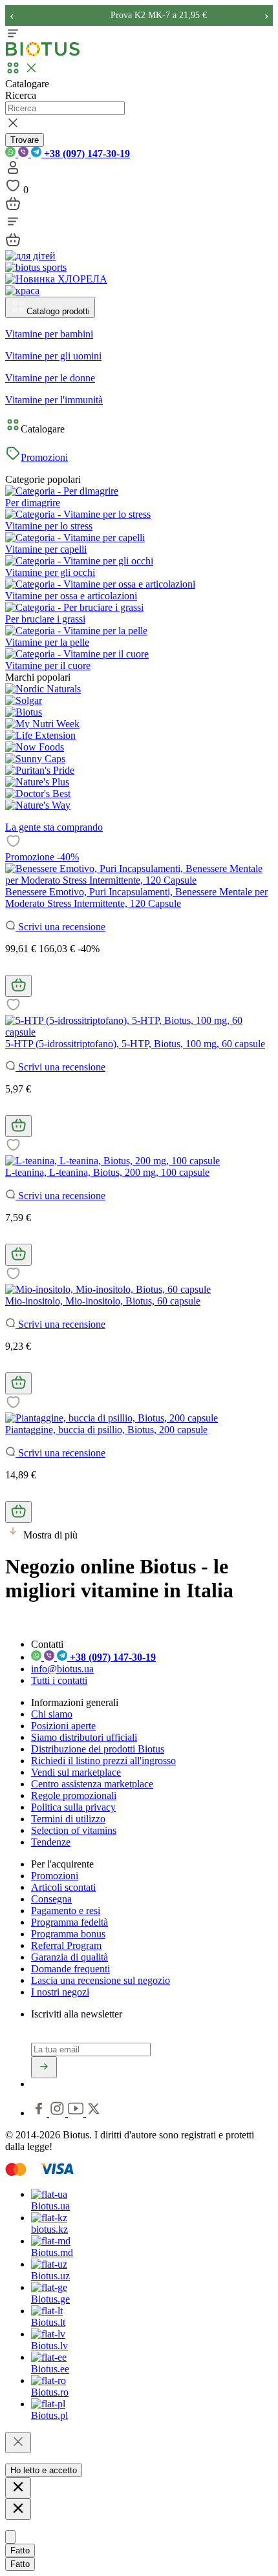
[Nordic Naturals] (43, 689)
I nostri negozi (60, 1992)
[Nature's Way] (38, 805)
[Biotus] (24, 712)
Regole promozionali (74, 1795)
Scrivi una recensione (60, 927)
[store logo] (43, 53)
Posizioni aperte (63, 1726)
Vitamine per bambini (49, 334)
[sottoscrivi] (44, 2067)
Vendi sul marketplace (76, 1772)
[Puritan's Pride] (40, 770)
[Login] (13, 172)
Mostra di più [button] (50, 1535)
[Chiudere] (18, 2443)
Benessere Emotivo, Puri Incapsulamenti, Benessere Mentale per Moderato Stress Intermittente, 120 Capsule (136, 898)
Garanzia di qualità (69, 1957)
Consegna (51, 1899)
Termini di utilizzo (68, 1819)
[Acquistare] (18, 986)
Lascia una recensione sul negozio (101, 1980)
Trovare (25, 140)
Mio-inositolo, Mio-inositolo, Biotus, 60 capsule (103, 1301)
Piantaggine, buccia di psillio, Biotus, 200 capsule (106, 1430)
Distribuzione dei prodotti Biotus (98, 1749)
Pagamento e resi (66, 1911)
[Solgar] (24, 700)
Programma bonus (68, 1934)
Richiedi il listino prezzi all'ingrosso (103, 1761)
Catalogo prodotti (58, 311)
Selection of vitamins (74, 1830)
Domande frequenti (70, 1969)
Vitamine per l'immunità (54, 400)
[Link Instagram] (59, 2113)
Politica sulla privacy (73, 1807)
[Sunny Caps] (35, 759)
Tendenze (51, 1842)
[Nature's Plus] (37, 782)
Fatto (20, 2550)
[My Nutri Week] (42, 724)
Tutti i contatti (59, 1680)
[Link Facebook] (40, 2113)
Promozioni (44, 457)
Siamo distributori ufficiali (84, 1737)
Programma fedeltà (69, 1922)
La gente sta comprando (54, 827)
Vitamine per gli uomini (53, 356)
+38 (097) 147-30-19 (86, 154)
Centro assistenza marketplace (92, 1784)
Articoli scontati (63, 1887)
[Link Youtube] (77, 2113)
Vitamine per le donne (50, 378)
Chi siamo (52, 1714)
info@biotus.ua (62, 1669)
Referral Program (66, 1945)
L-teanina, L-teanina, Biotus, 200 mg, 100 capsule (107, 1172)
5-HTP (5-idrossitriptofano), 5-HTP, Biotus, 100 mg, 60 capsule (135, 1044)
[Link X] (94, 2113)
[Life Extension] (40, 735)
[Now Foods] (35, 747)
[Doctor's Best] (38, 793)
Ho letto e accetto (44, 2470)
